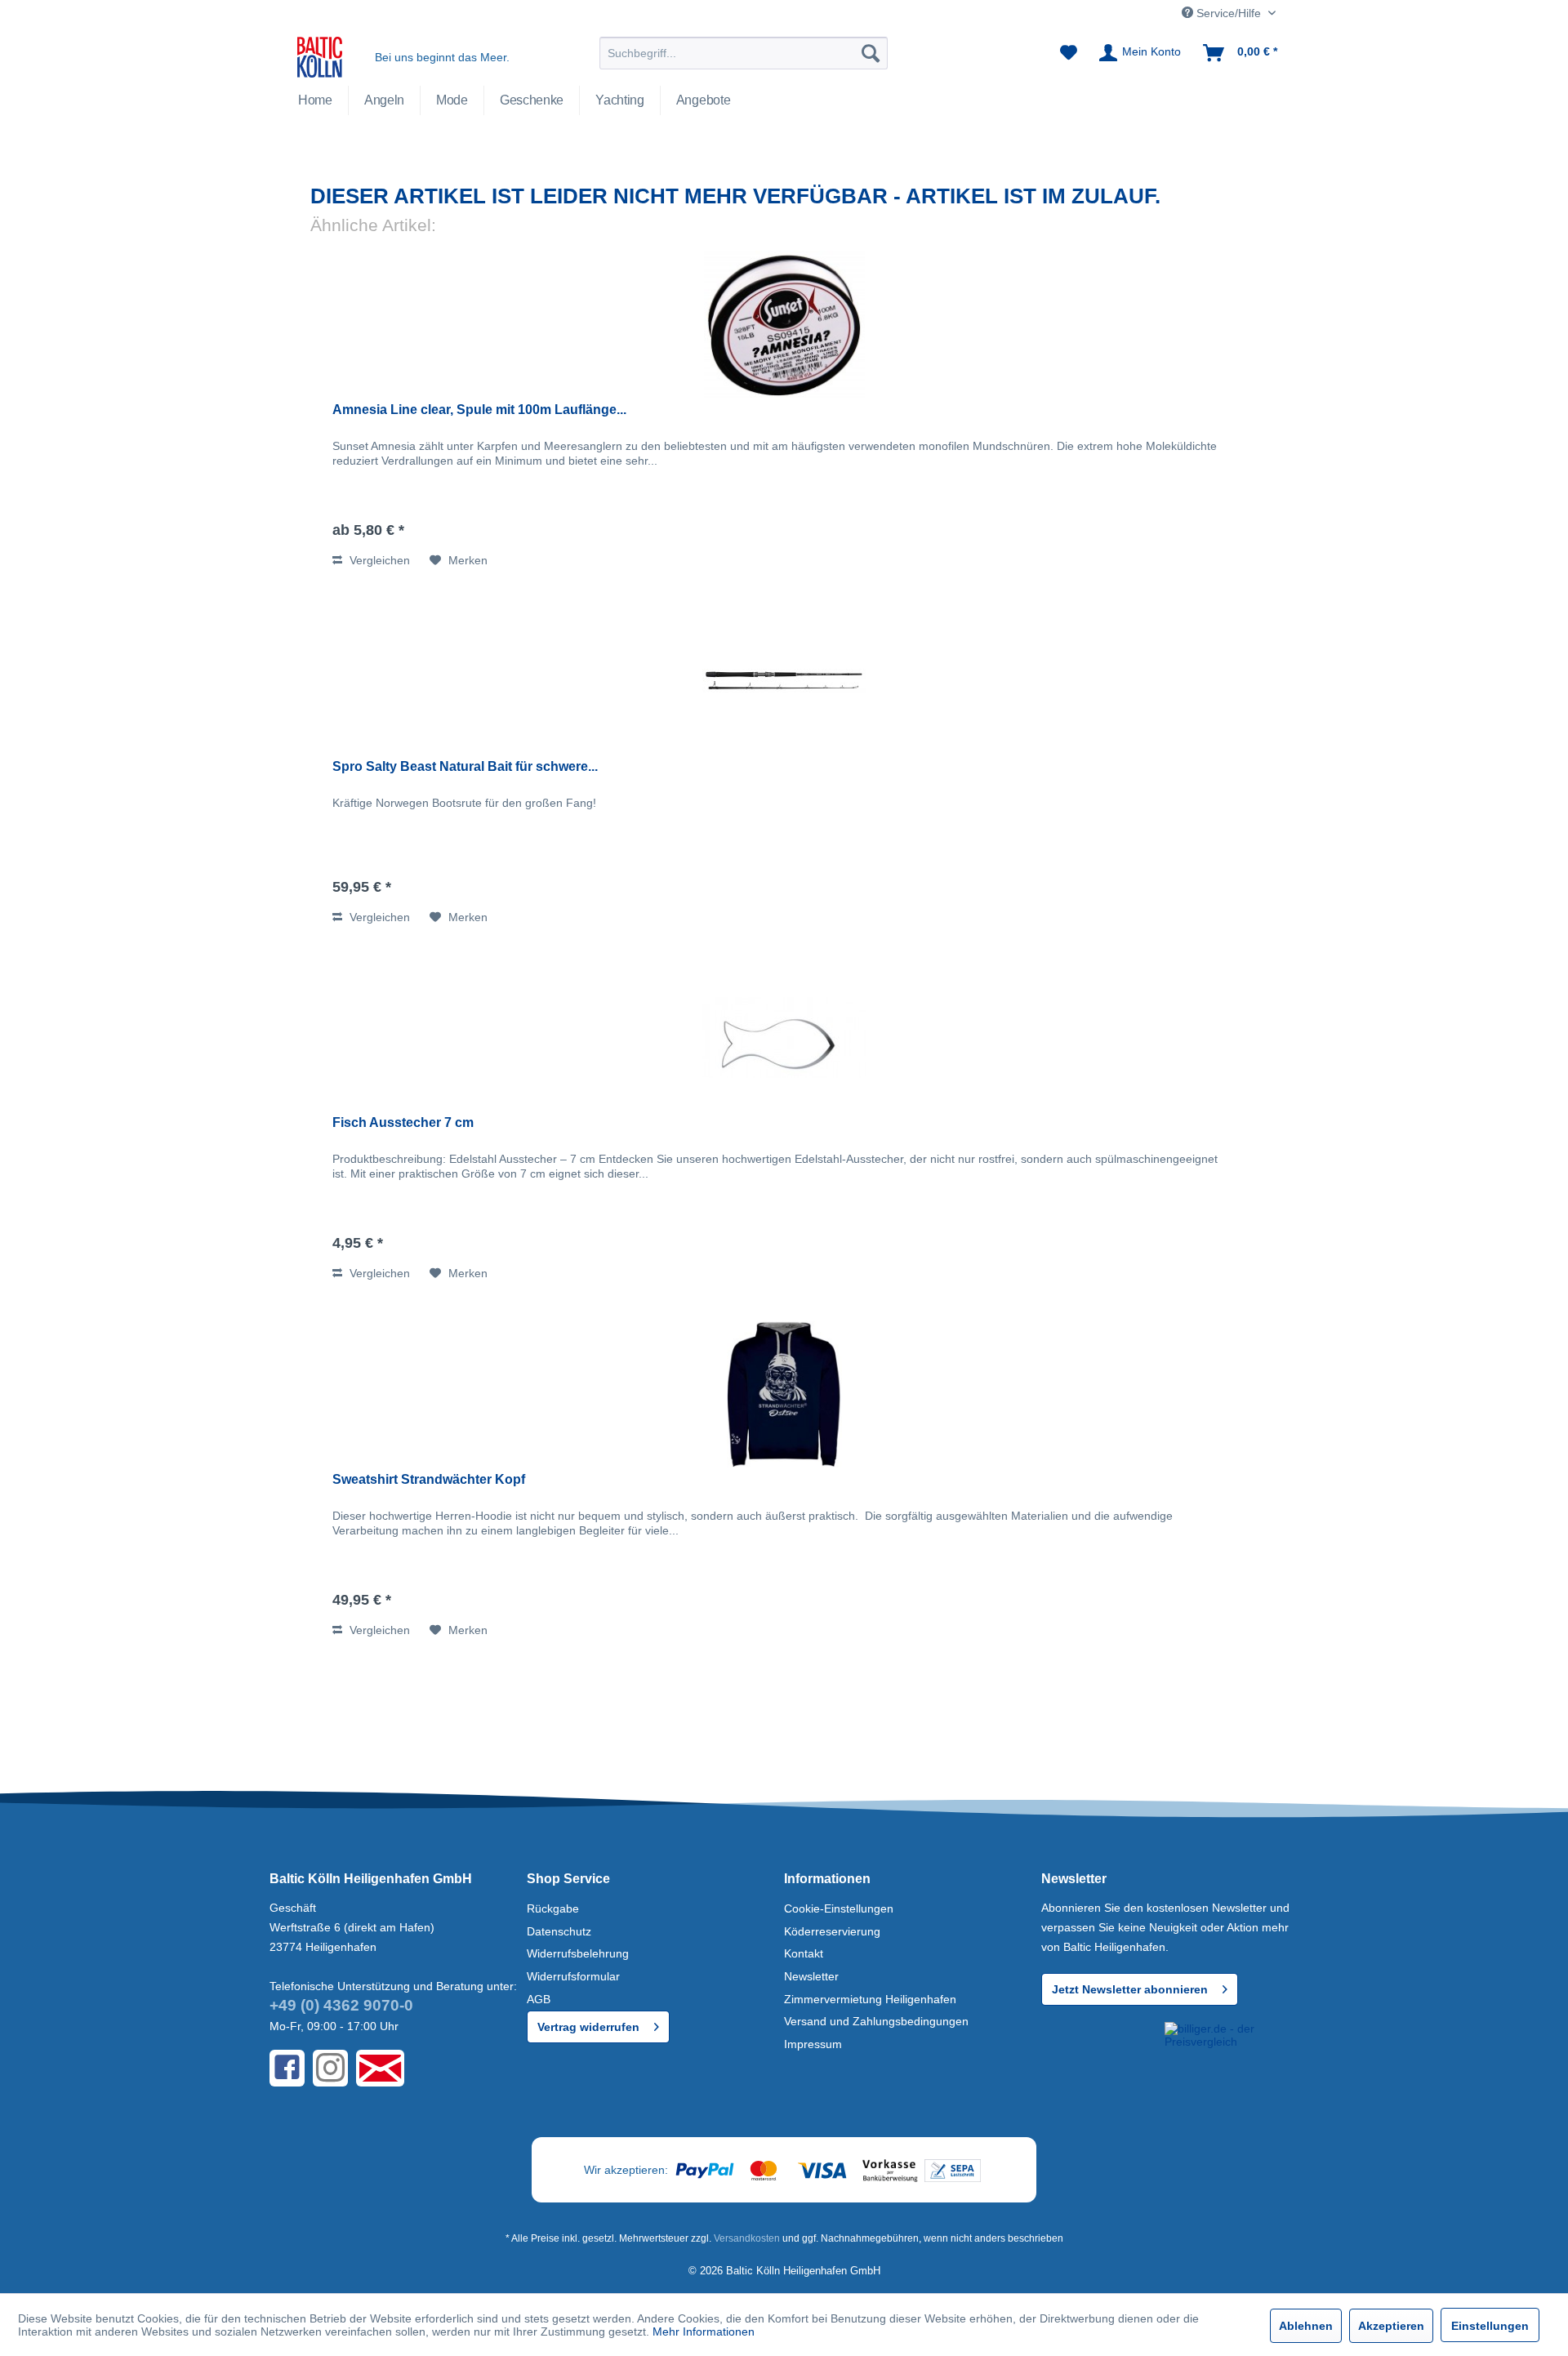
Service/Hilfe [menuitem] (1229, 13)
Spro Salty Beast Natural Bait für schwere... (465, 766)
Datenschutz (559, 1931)
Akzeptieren (1391, 2326)
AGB (539, 1999)
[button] (1100, 2052)
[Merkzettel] (1069, 53)
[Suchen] (871, 53)
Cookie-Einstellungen (839, 1908)
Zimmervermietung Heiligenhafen (870, 1999)
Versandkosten (747, 2238)
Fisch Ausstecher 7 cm (403, 1122)
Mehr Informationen (704, 2332)
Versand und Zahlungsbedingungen (876, 2021)
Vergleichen (378, 560)
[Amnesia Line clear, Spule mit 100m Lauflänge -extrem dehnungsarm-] (784, 324)
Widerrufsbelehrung (578, 1953)
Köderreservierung (832, 1931)
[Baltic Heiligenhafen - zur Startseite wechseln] (320, 57)
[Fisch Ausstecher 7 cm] (784, 1037)
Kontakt (804, 1953)
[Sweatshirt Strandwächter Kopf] (784, 1394)
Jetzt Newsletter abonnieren (1130, 1989)
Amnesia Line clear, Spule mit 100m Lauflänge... (479, 410)
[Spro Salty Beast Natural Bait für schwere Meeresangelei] (784, 681)
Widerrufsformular (573, 1976)
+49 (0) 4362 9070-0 (341, 2005)
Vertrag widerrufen (588, 2027)
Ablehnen (1306, 2326)
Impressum (813, 2044)
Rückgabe (553, 1908)
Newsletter (811, 1976)
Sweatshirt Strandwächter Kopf (429, 1479)
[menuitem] (744, 53)
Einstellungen (1490, 2326)
